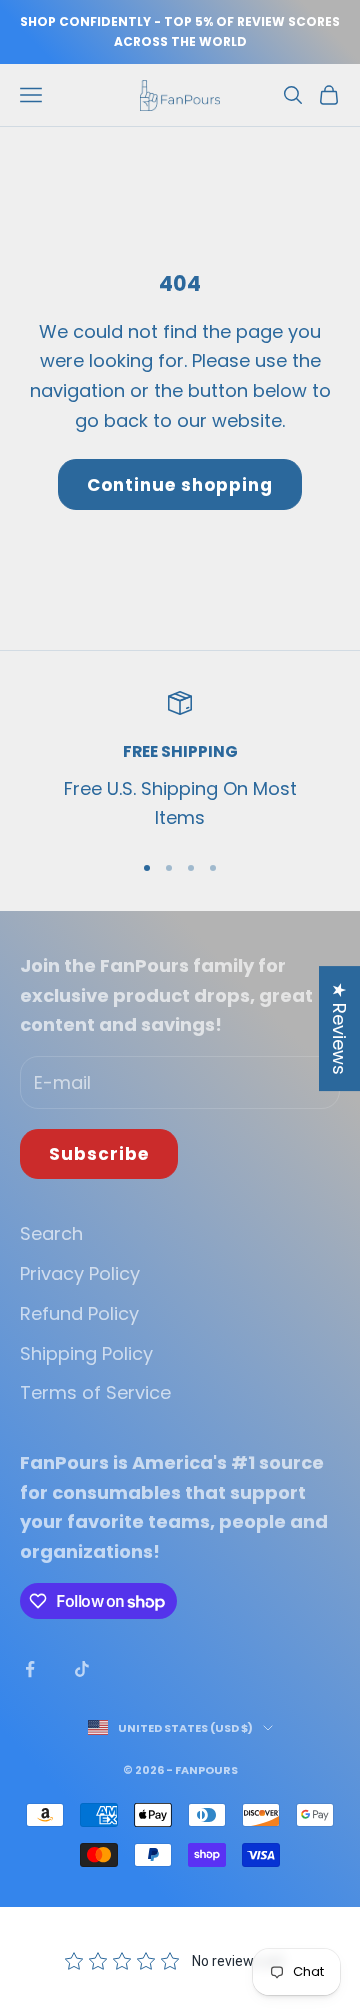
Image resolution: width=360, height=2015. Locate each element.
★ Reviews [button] (339, 1028)
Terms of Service (95, 1392)
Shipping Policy (86, 1353)
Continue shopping (180, 485)
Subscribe (99, 1154)
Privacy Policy (80, 1273)
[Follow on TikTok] (82, 1669)
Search (51, 1233)
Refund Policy (79, 1313)
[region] (180, 762)
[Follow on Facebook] (30, 1669)
